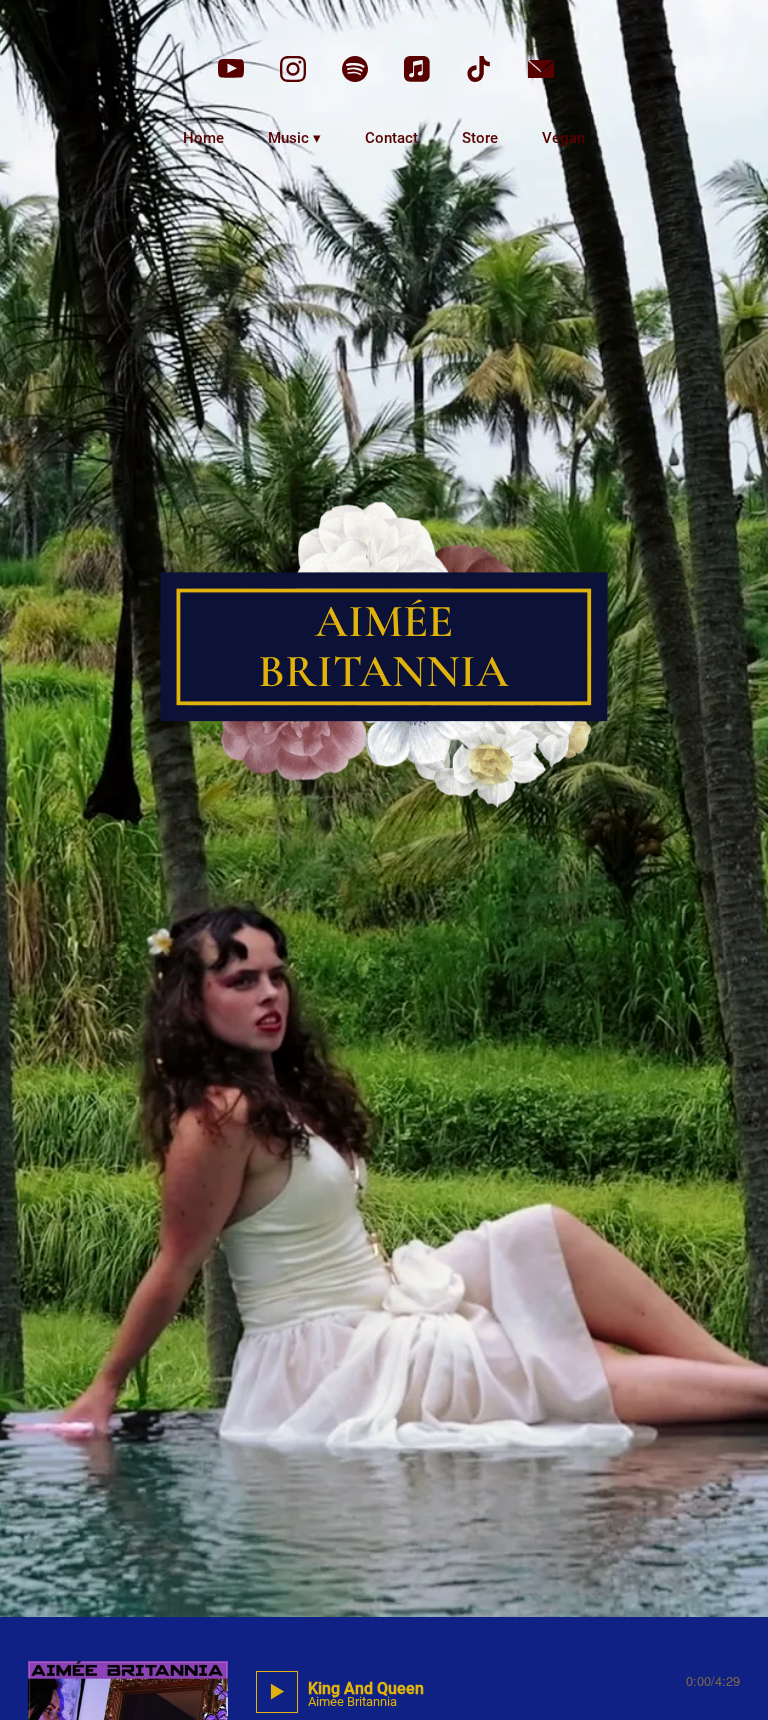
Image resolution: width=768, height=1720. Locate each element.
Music (288, 138)
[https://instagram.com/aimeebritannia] (293, 69)
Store (480, 138)
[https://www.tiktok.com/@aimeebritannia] (479, 69)
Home (203, 138)
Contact (391, 138)
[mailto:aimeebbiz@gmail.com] (541, 69)
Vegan (563, 138)
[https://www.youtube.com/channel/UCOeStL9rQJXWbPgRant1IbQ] (231, 69)
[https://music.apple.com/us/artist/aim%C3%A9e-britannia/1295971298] (417, 69)
